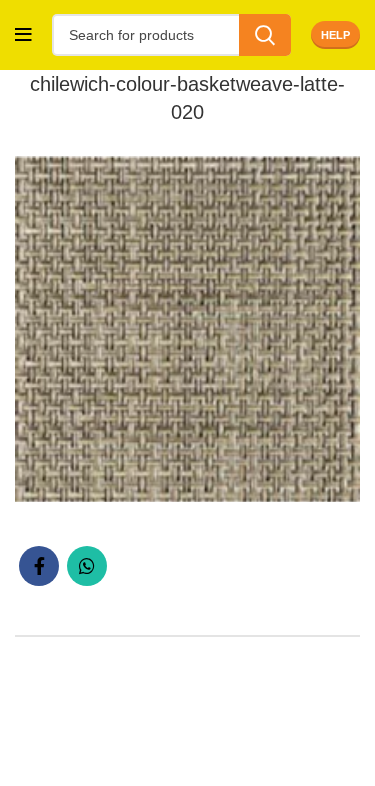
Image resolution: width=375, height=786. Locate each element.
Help (335, 35)
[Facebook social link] (39, 566)
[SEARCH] (265, 35)
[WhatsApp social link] (87, 566)
